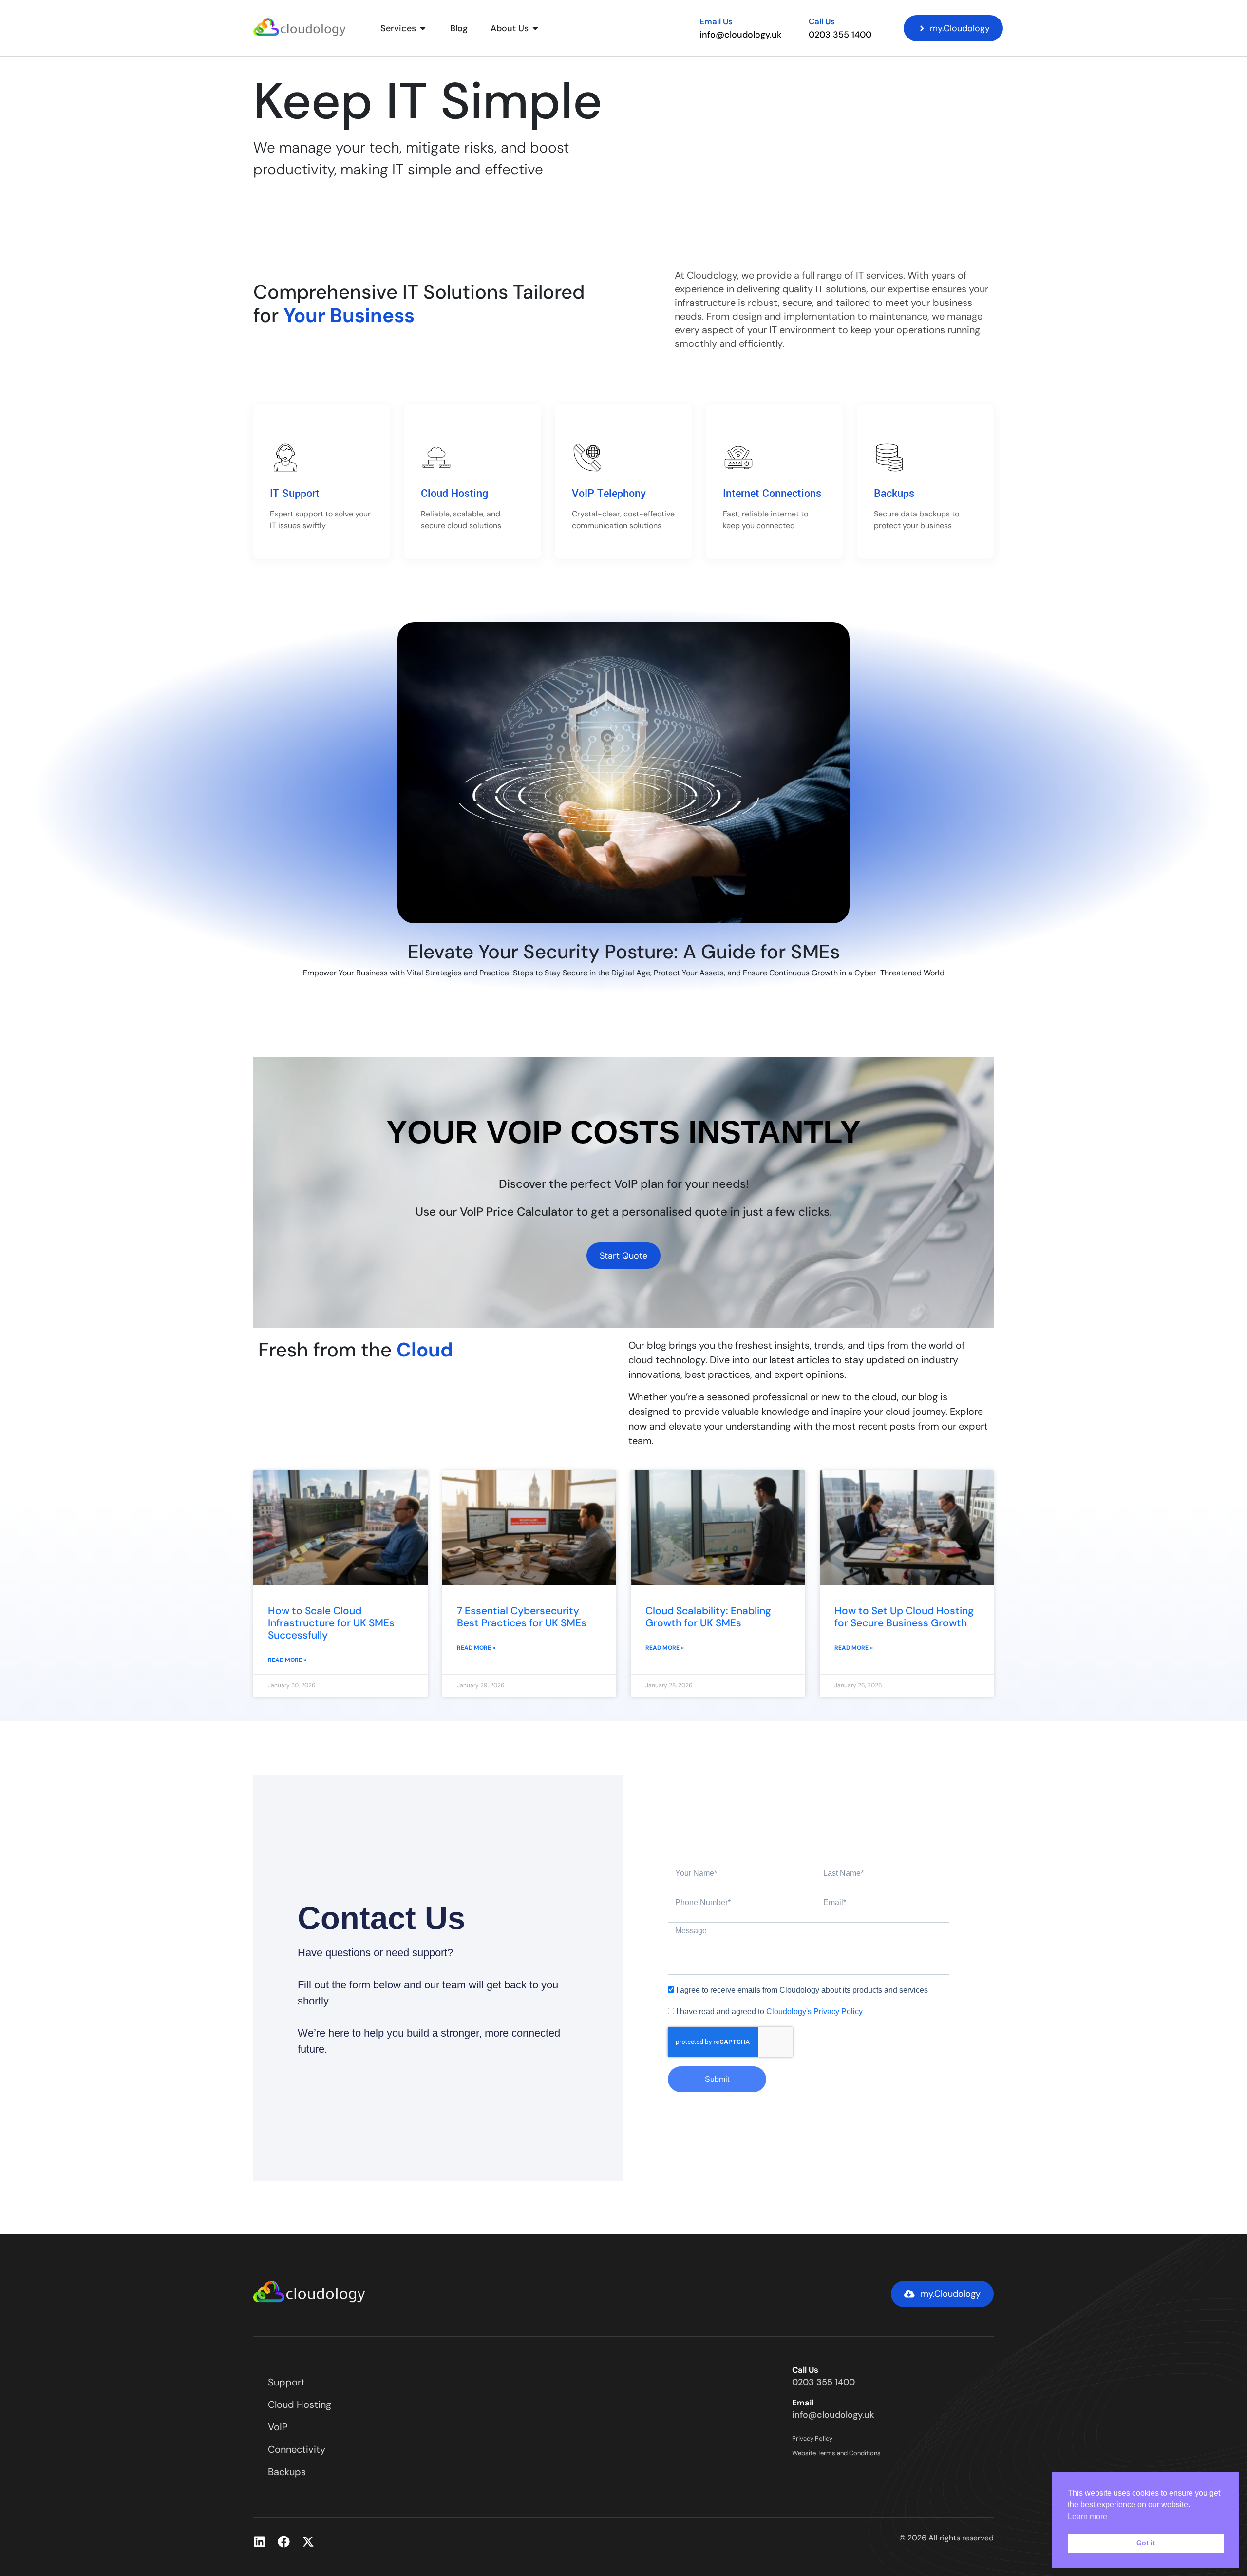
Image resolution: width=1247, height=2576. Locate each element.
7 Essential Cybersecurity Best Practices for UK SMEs (522, 1617)
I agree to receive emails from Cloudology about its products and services (802, 1990)
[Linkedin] (259, 2542)
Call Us (822, 21)
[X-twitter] (308, 2542)
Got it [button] (1146, 2543)
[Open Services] (423, 29)
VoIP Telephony (609, 494)
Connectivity (297, 2449)
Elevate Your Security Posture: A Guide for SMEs (624, 952)
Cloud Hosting (454, 494)
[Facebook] (284, 2542)
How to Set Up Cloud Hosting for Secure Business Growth (904, 1617)
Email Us (716, 21)
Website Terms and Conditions (836, 2453)
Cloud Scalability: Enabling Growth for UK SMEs (708, 1617)
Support (286, 2382)
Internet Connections (772, 494)
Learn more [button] (1087, 2516)
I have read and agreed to (769, 2012)
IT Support (295, 494)
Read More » (287, 1660)
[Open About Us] (535, 29)
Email (803, 2403)
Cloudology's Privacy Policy (814, 2012)
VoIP (278, 2427)
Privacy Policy (812, 2438)
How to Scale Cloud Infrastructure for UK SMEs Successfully (331, 1623)
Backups (894, 494)
